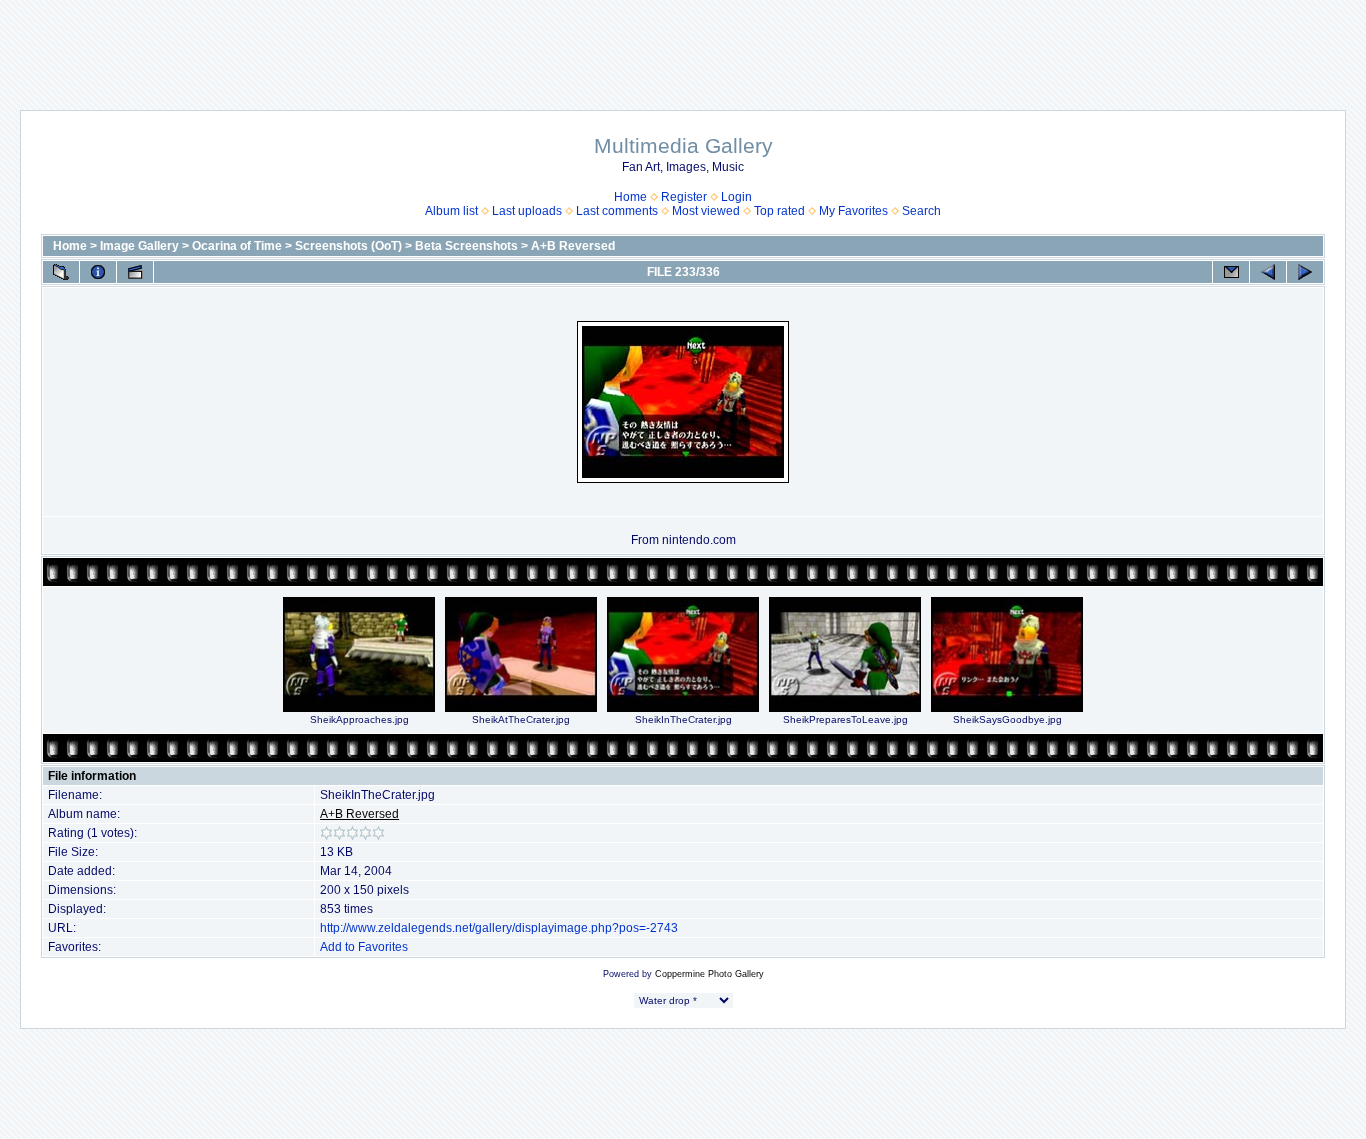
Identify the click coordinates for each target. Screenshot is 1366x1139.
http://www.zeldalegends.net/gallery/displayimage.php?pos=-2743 (499, 928)
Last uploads (527, 211)
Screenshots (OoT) (348, 246)
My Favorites (853, 211)
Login (736, 197)
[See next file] (1305, 272)
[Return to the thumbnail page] (61, 272)
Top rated (779, 211)
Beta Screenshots (466, 246)
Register (684, 197)
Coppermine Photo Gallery (709, 974)
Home (630, 197)
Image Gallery (139, 246)
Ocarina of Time (237, 246)
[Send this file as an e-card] (1231, 272)
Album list (451, 211)
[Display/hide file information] (98, 272)
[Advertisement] (683, 45)
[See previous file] (1268, 272)
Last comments (617, 211)
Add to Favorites (364, 947)
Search (921, 211)
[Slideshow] (135, 272)
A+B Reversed (573, 246)
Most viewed (706, 211)
